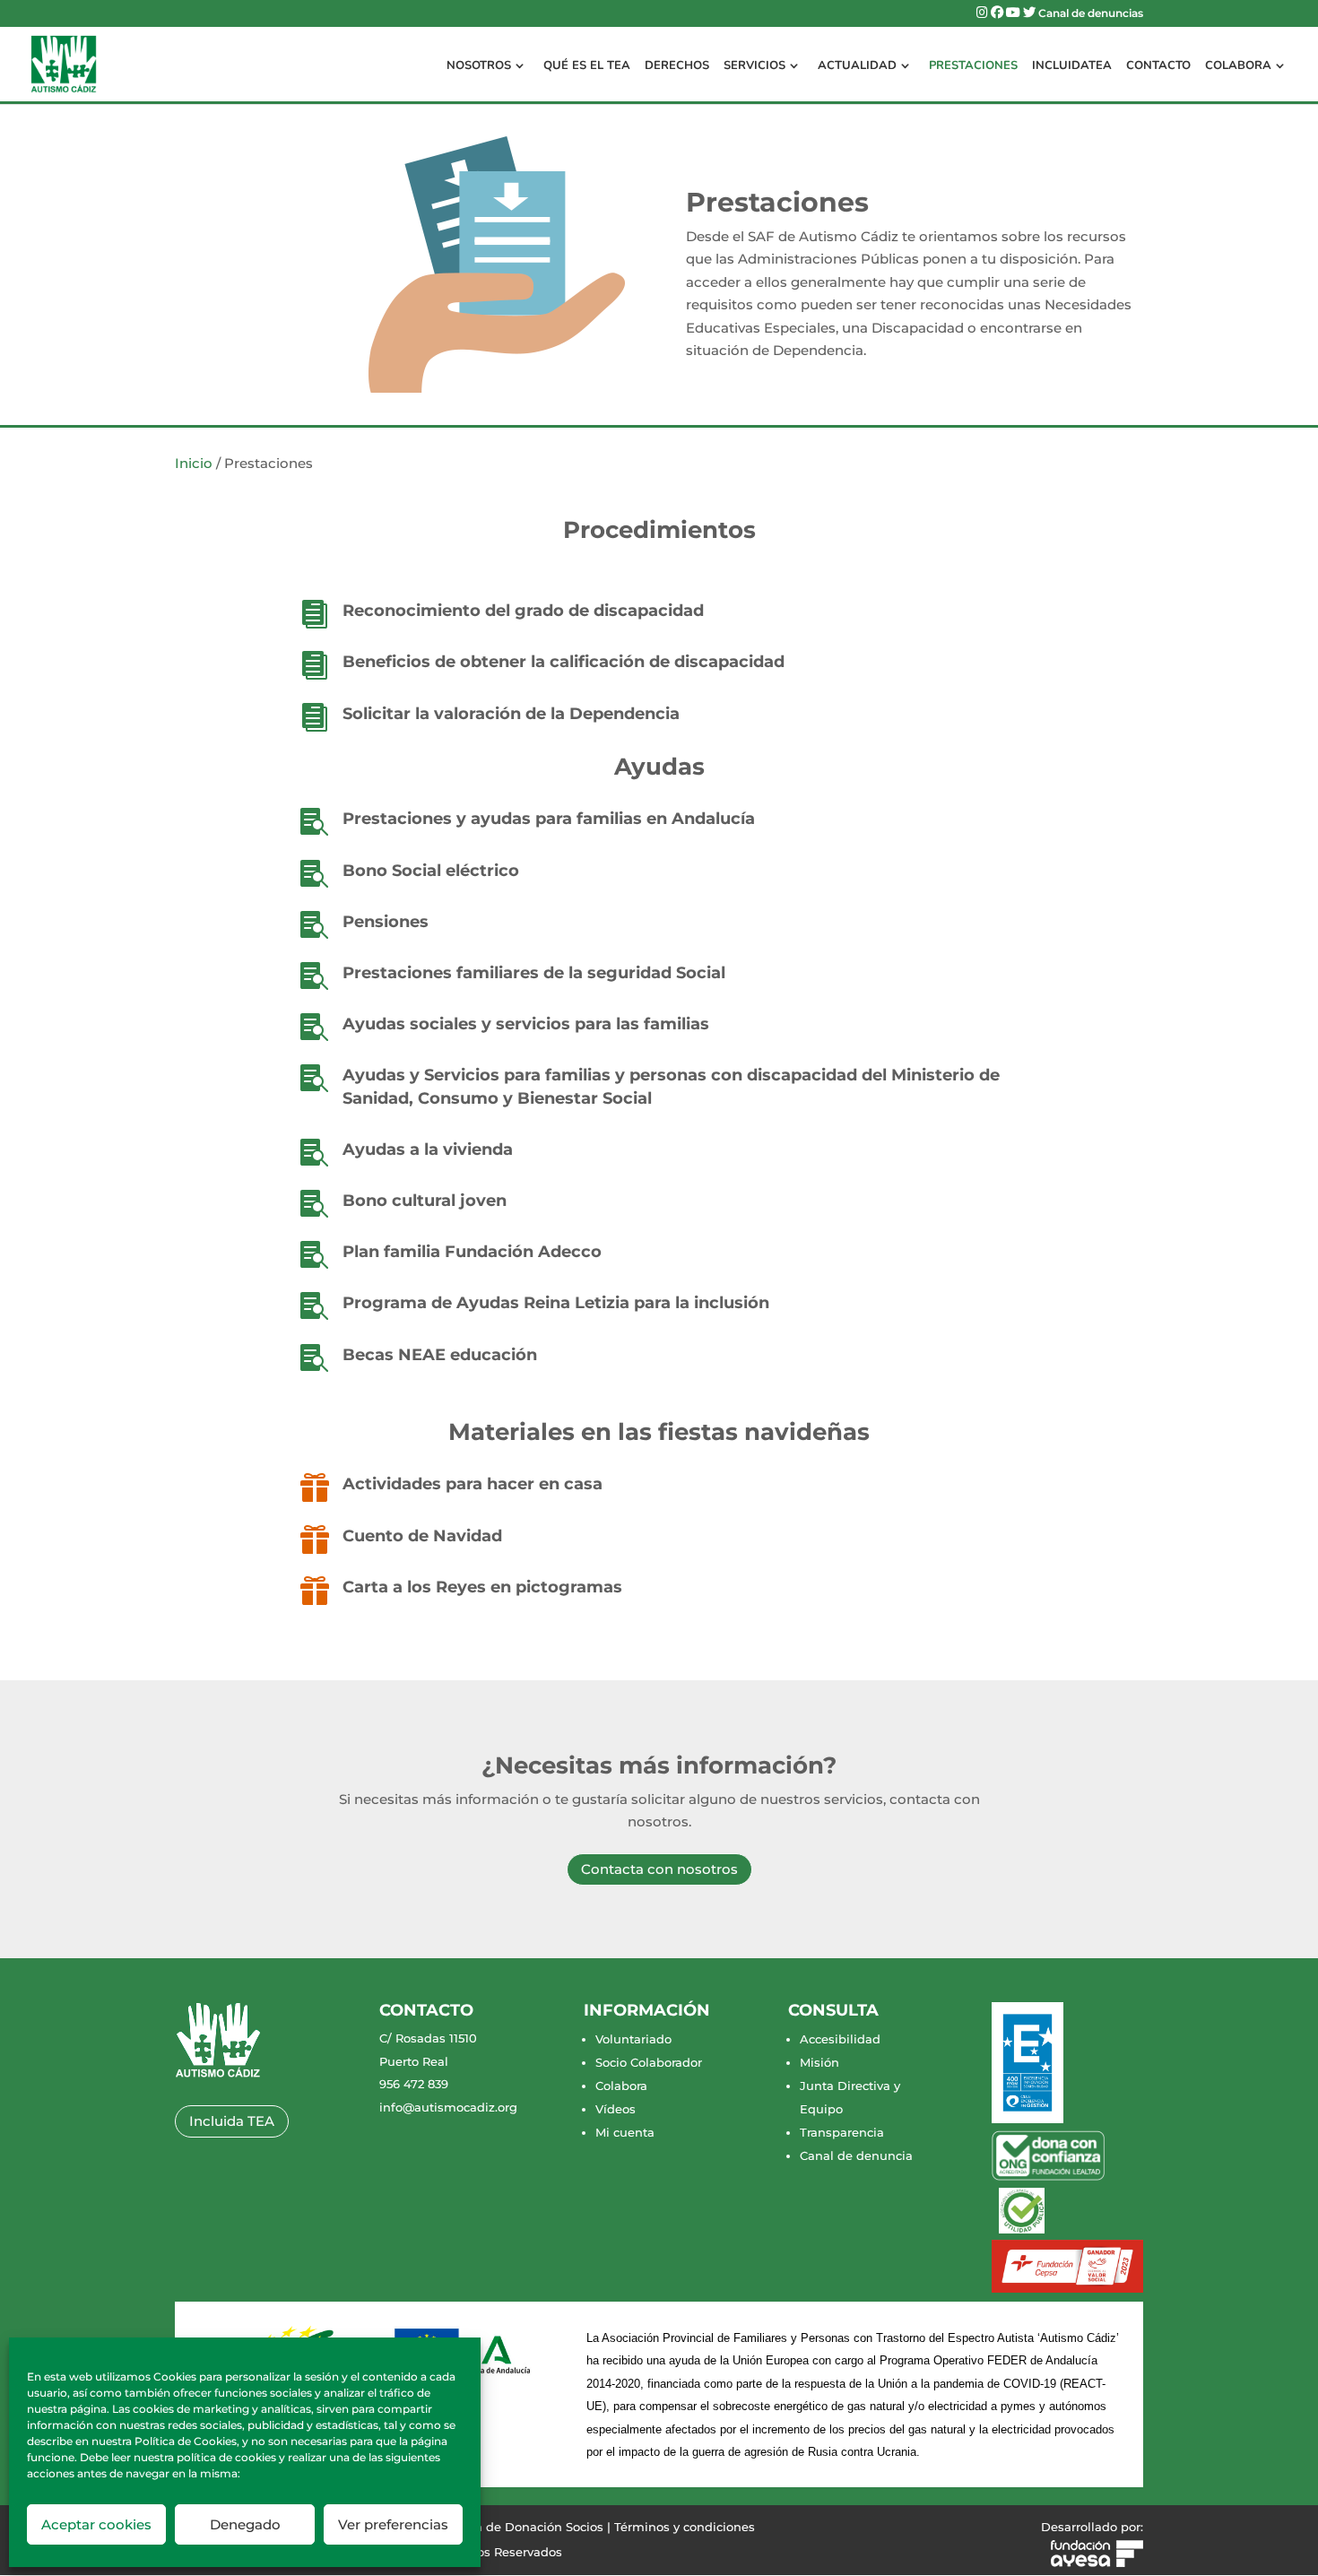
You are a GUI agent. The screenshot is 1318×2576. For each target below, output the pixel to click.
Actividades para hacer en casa (473, 1484)
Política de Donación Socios (521, 2527)
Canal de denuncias (1091, 14)
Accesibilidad (840, 2039)
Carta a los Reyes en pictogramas (482, 1587)
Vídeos (616, 2109)
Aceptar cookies (96, 2524)
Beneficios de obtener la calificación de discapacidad (564, 662)
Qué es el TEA (587, 66)
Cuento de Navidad (422, 1536)
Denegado (245, 2524)
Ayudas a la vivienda (428, 1149)
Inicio (194, 463)
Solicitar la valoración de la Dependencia (511, 714)
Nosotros (479, 66)
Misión (819, 2062)
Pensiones (386, 922)
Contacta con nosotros (659, 1869)
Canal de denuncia (856, 2155)
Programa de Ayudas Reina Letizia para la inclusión (556, 1303)
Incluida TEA (232, 2121)
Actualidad (857, 66)
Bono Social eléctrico (431, 871)
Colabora (1238, 66)
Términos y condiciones (685, 2527)
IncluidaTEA (1072, 66)
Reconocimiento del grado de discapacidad (523, 611)
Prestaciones (973, 66)
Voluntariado (633, 2039)
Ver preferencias (393, 2524)
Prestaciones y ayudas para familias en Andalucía (549, 819)
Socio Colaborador (649, 2062)
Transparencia (842, 2132)
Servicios (754, 66)
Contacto (1158, 66)
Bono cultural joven (425, 1201)
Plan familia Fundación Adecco (472, 1252)
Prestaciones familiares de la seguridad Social (534, 973)
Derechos (677, 66)
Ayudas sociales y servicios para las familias (526, 1024)
